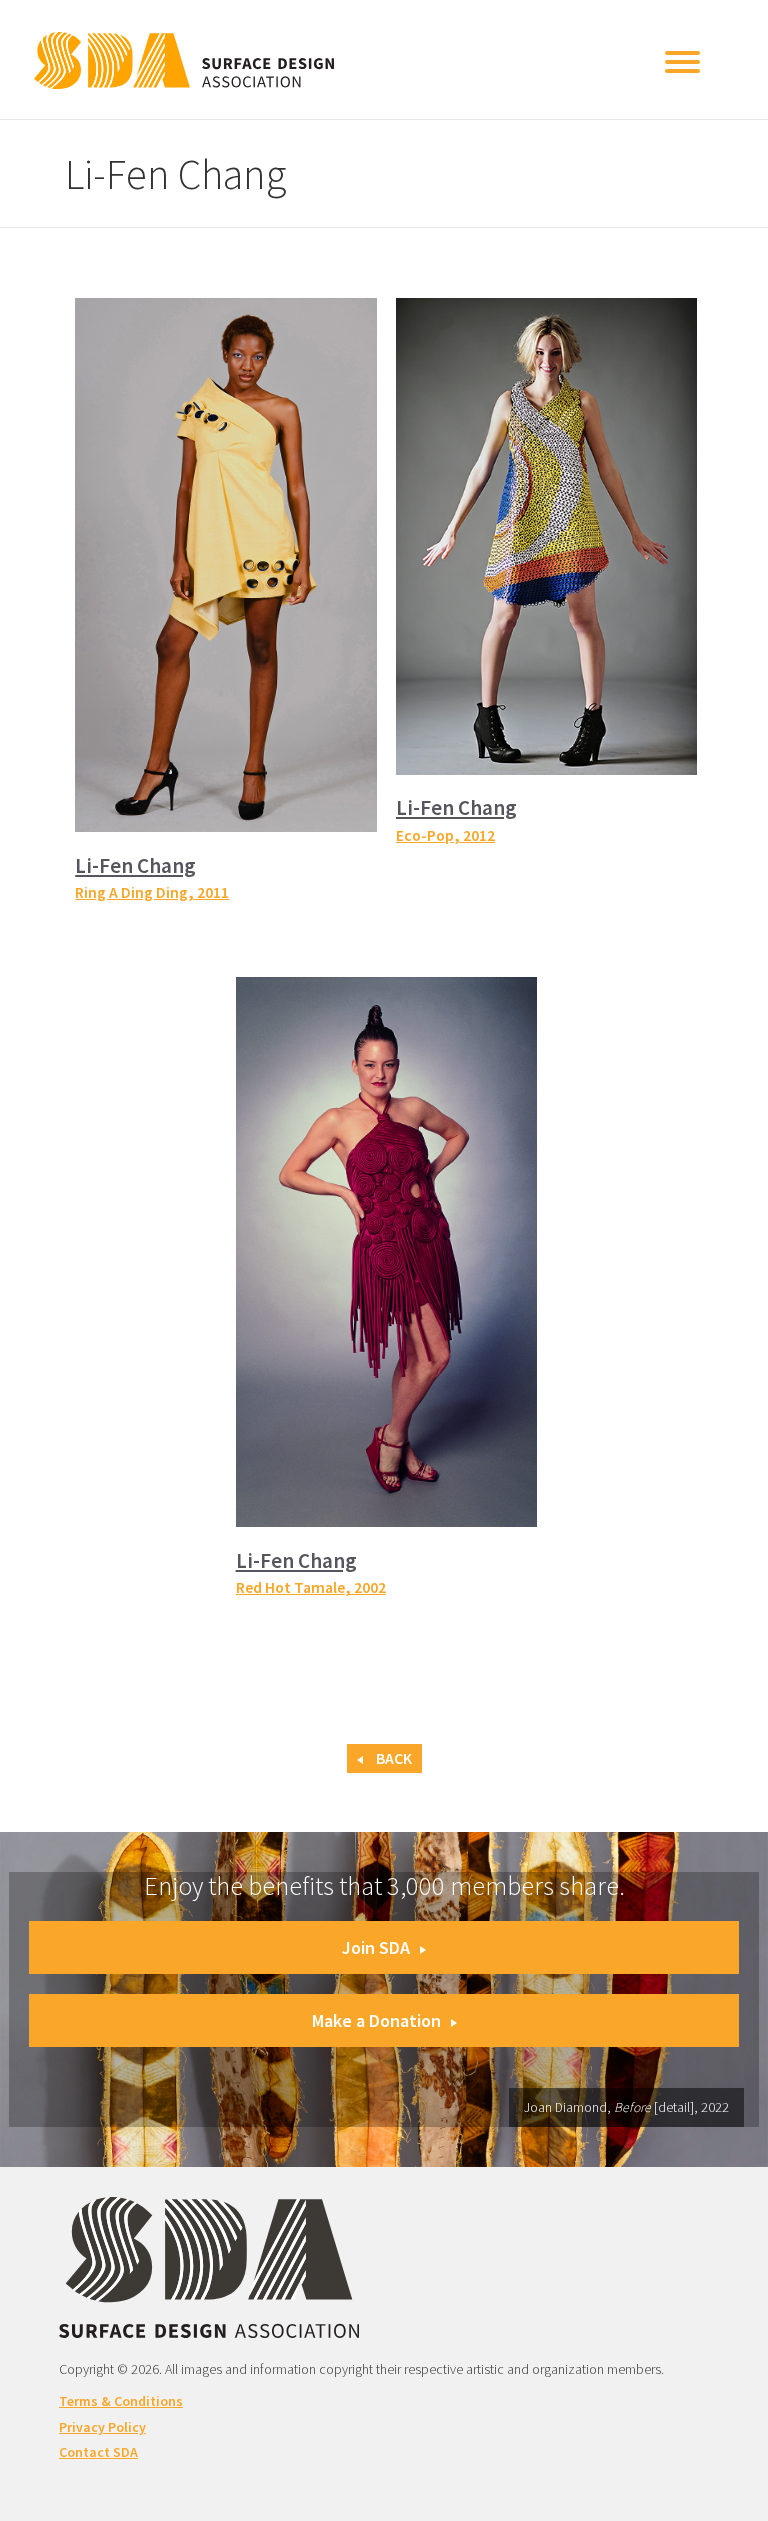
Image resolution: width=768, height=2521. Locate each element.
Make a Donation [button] (376, 2020)
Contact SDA (98, 2452)
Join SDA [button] (376, 1947)
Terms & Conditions (121, 2401)
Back (392, 1758)
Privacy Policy (102, 2427)
